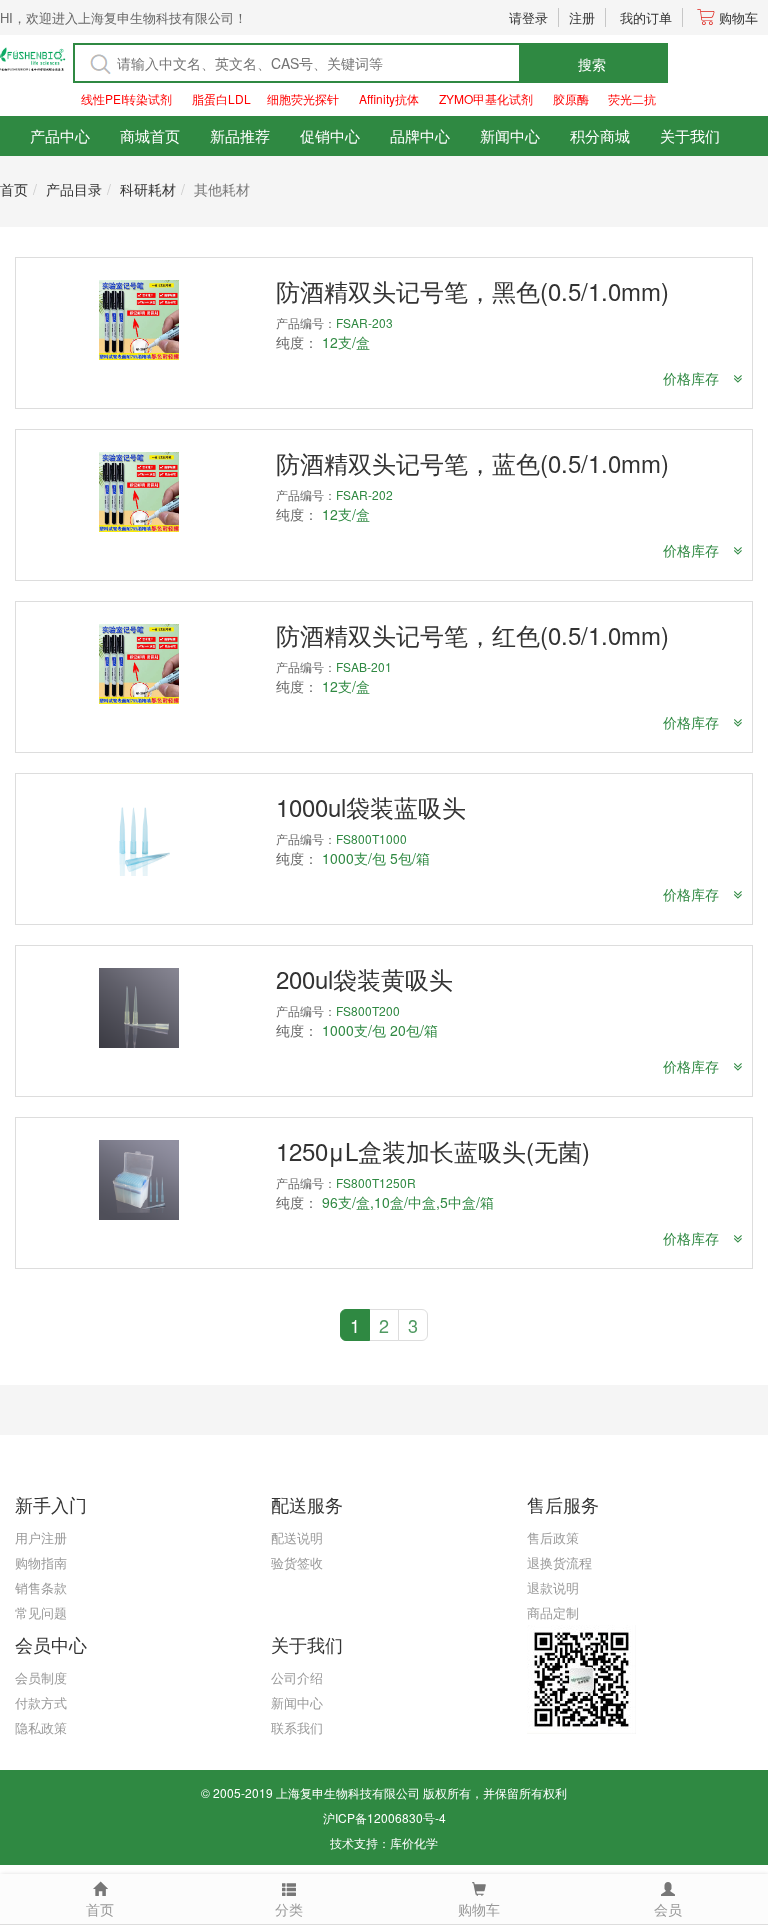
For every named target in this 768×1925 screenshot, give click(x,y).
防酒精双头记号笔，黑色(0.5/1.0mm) (472, 290)
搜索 (592, 64)
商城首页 (150, 135)
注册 (582, 17)
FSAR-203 (364, 322)
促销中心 (330, 135)
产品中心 (60, 135)
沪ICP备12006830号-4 (384, 1817)
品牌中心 (420, 135)
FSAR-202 (364, 494)
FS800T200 (368, 1010)
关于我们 (690, 135)
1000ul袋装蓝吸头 (371, 806)
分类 (289, 1909)
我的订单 (646, 17)
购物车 (738, 17)
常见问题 (41, 1612)
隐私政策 (41, 1727)
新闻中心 (510, 135)
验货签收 (297, 1562)
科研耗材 (148, 189)
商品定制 (553, 1612)
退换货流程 (559, 1562)
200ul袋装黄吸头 (364, 978)
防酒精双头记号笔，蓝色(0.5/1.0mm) (472, 462)
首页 (14, 189)
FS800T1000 (371, 838)
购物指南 (41, 1562)
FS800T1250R (376, 1182)
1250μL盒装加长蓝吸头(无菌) (433, 1150)
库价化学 (414, 1842)
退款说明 (553, 1587)
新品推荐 (240, 135)
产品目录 (74, 189)
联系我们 (297, 1727)
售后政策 (553, 1537)
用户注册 (41, 1537)
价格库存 (693, 378)
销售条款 (41, 1587)
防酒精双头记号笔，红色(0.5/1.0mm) (472, 634)
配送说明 (297, 1537)
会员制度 (41, 1677)
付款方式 (41, 1702)
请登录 (528, 17)
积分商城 (600, 135)
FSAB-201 (364, 666)
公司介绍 (297, 1677)
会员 (668, 1909)
